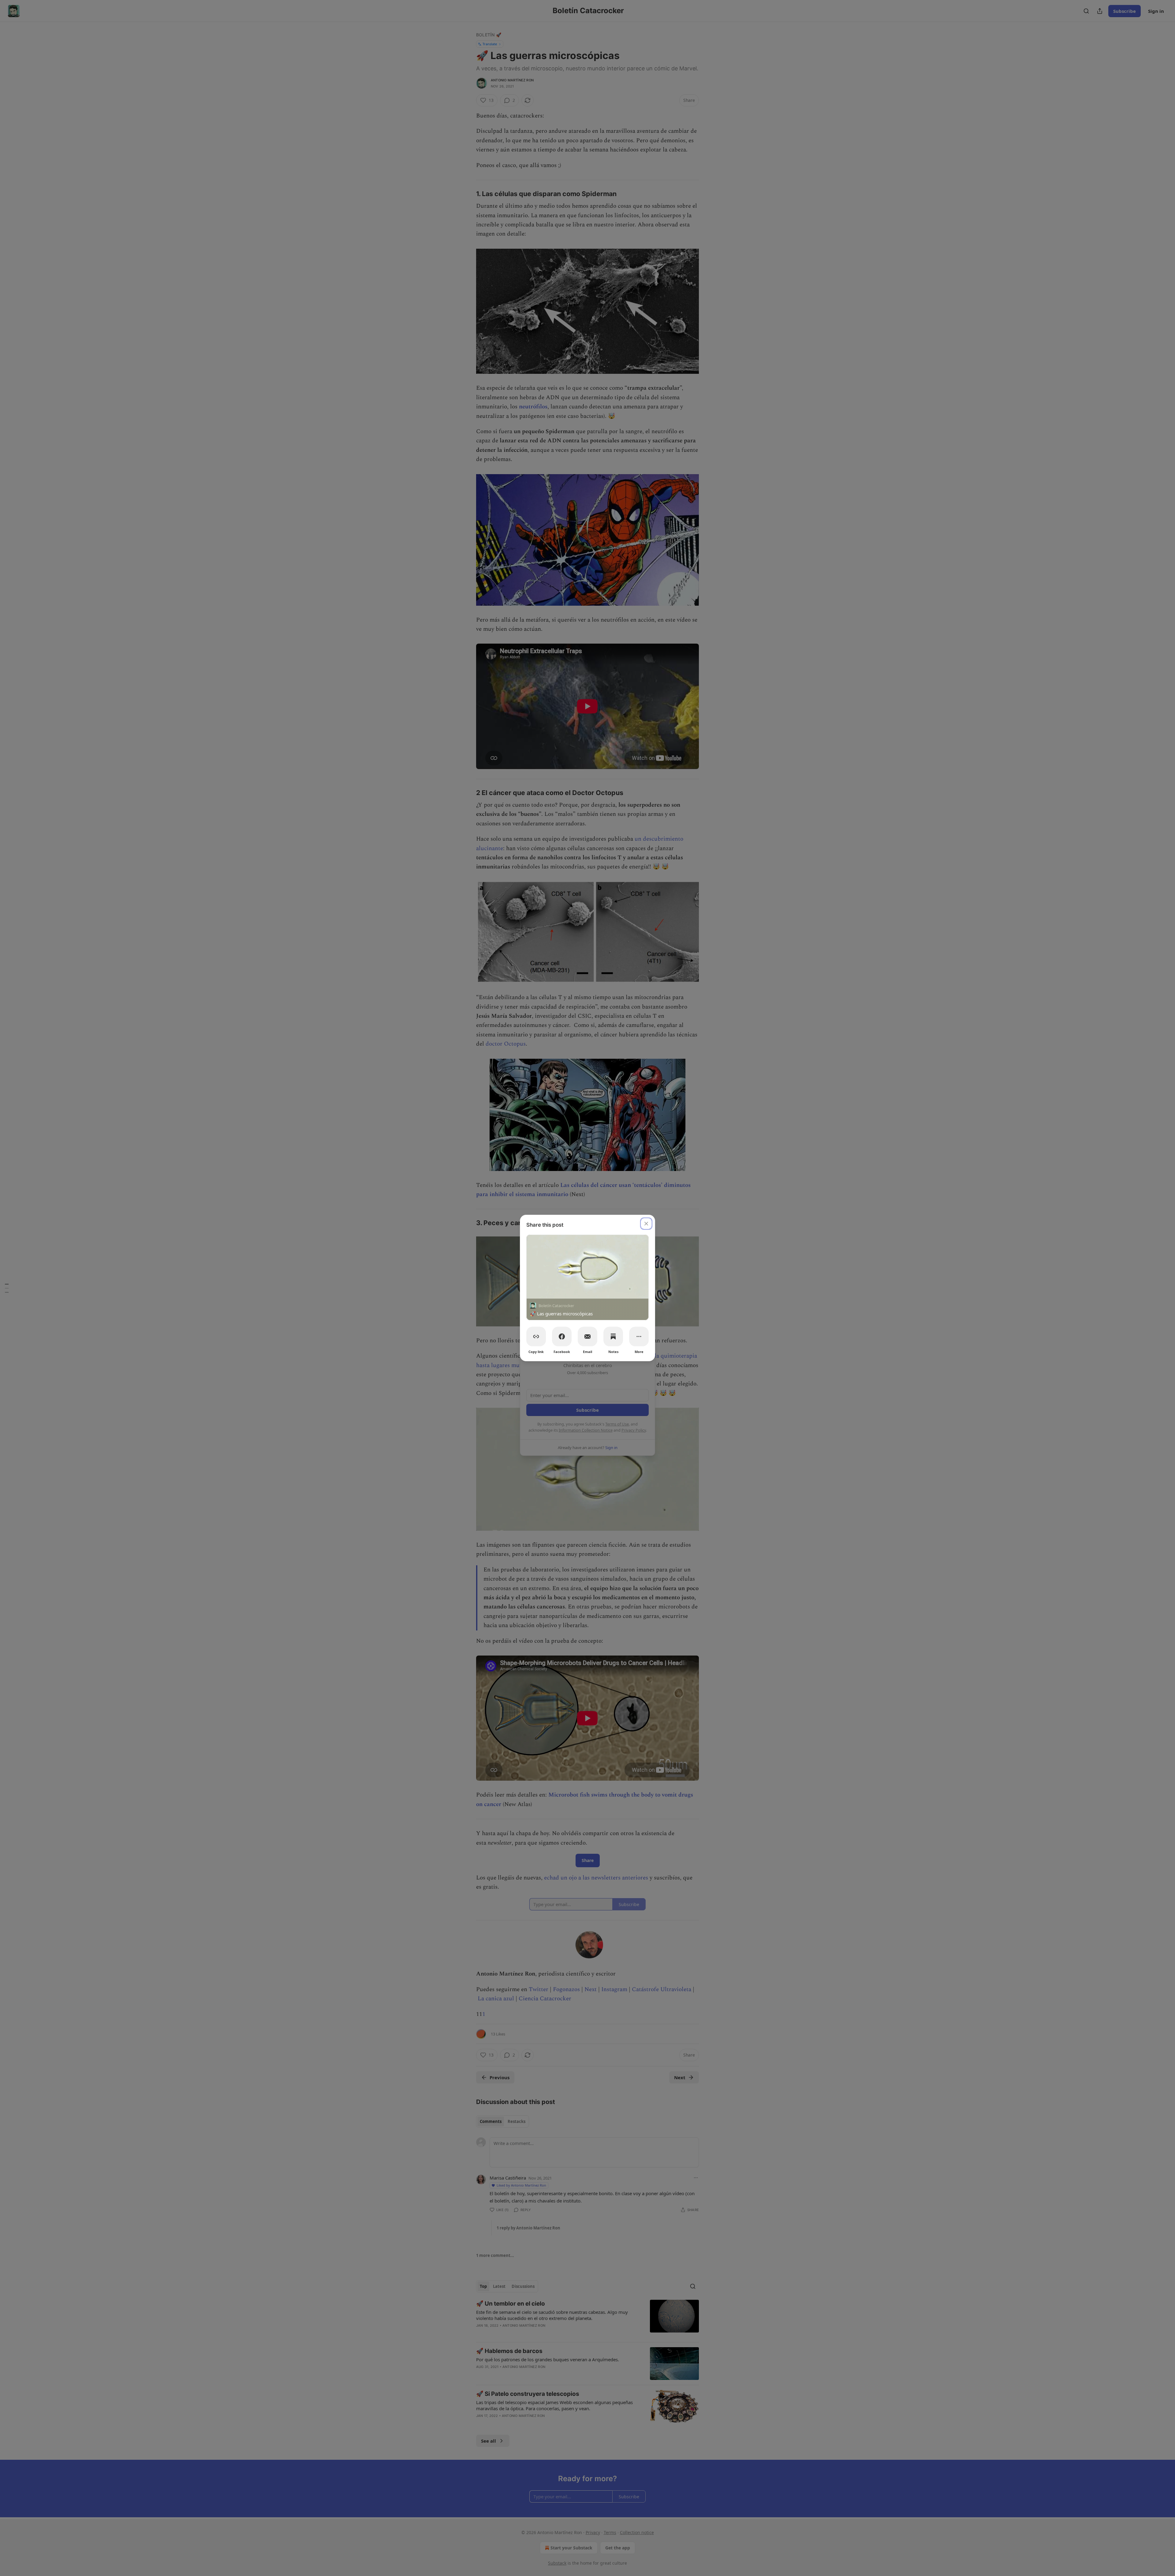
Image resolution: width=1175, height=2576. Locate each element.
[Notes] (613, 1336)
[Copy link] (536, 1336)
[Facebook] (562, 1336)
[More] (639, 1336)
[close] (646, 1224)
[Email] (587, 1336)
